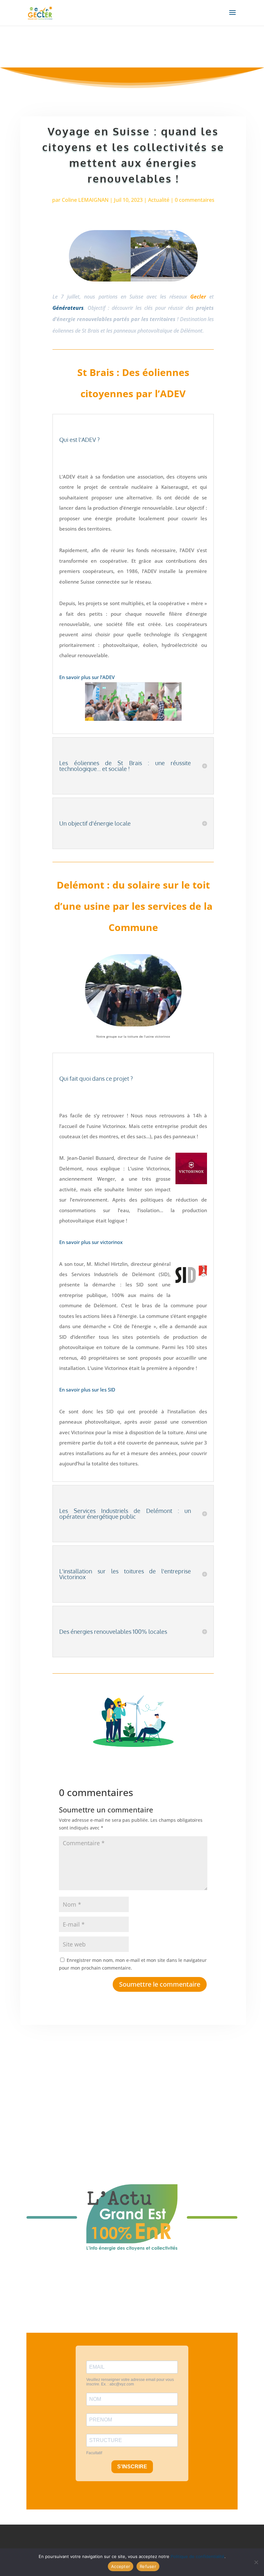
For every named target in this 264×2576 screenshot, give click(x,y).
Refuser (148, 2566)
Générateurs (68, 308)
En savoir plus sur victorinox (91, 1242)
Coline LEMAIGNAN (85, 200)
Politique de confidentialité (198, 2556)
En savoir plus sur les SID (87, 1390)
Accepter (121, 2566)
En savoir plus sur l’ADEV (87, 677)
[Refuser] (256, 2562)
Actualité (159, 200)
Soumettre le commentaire (160, 1984)
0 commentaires (195, 200)
